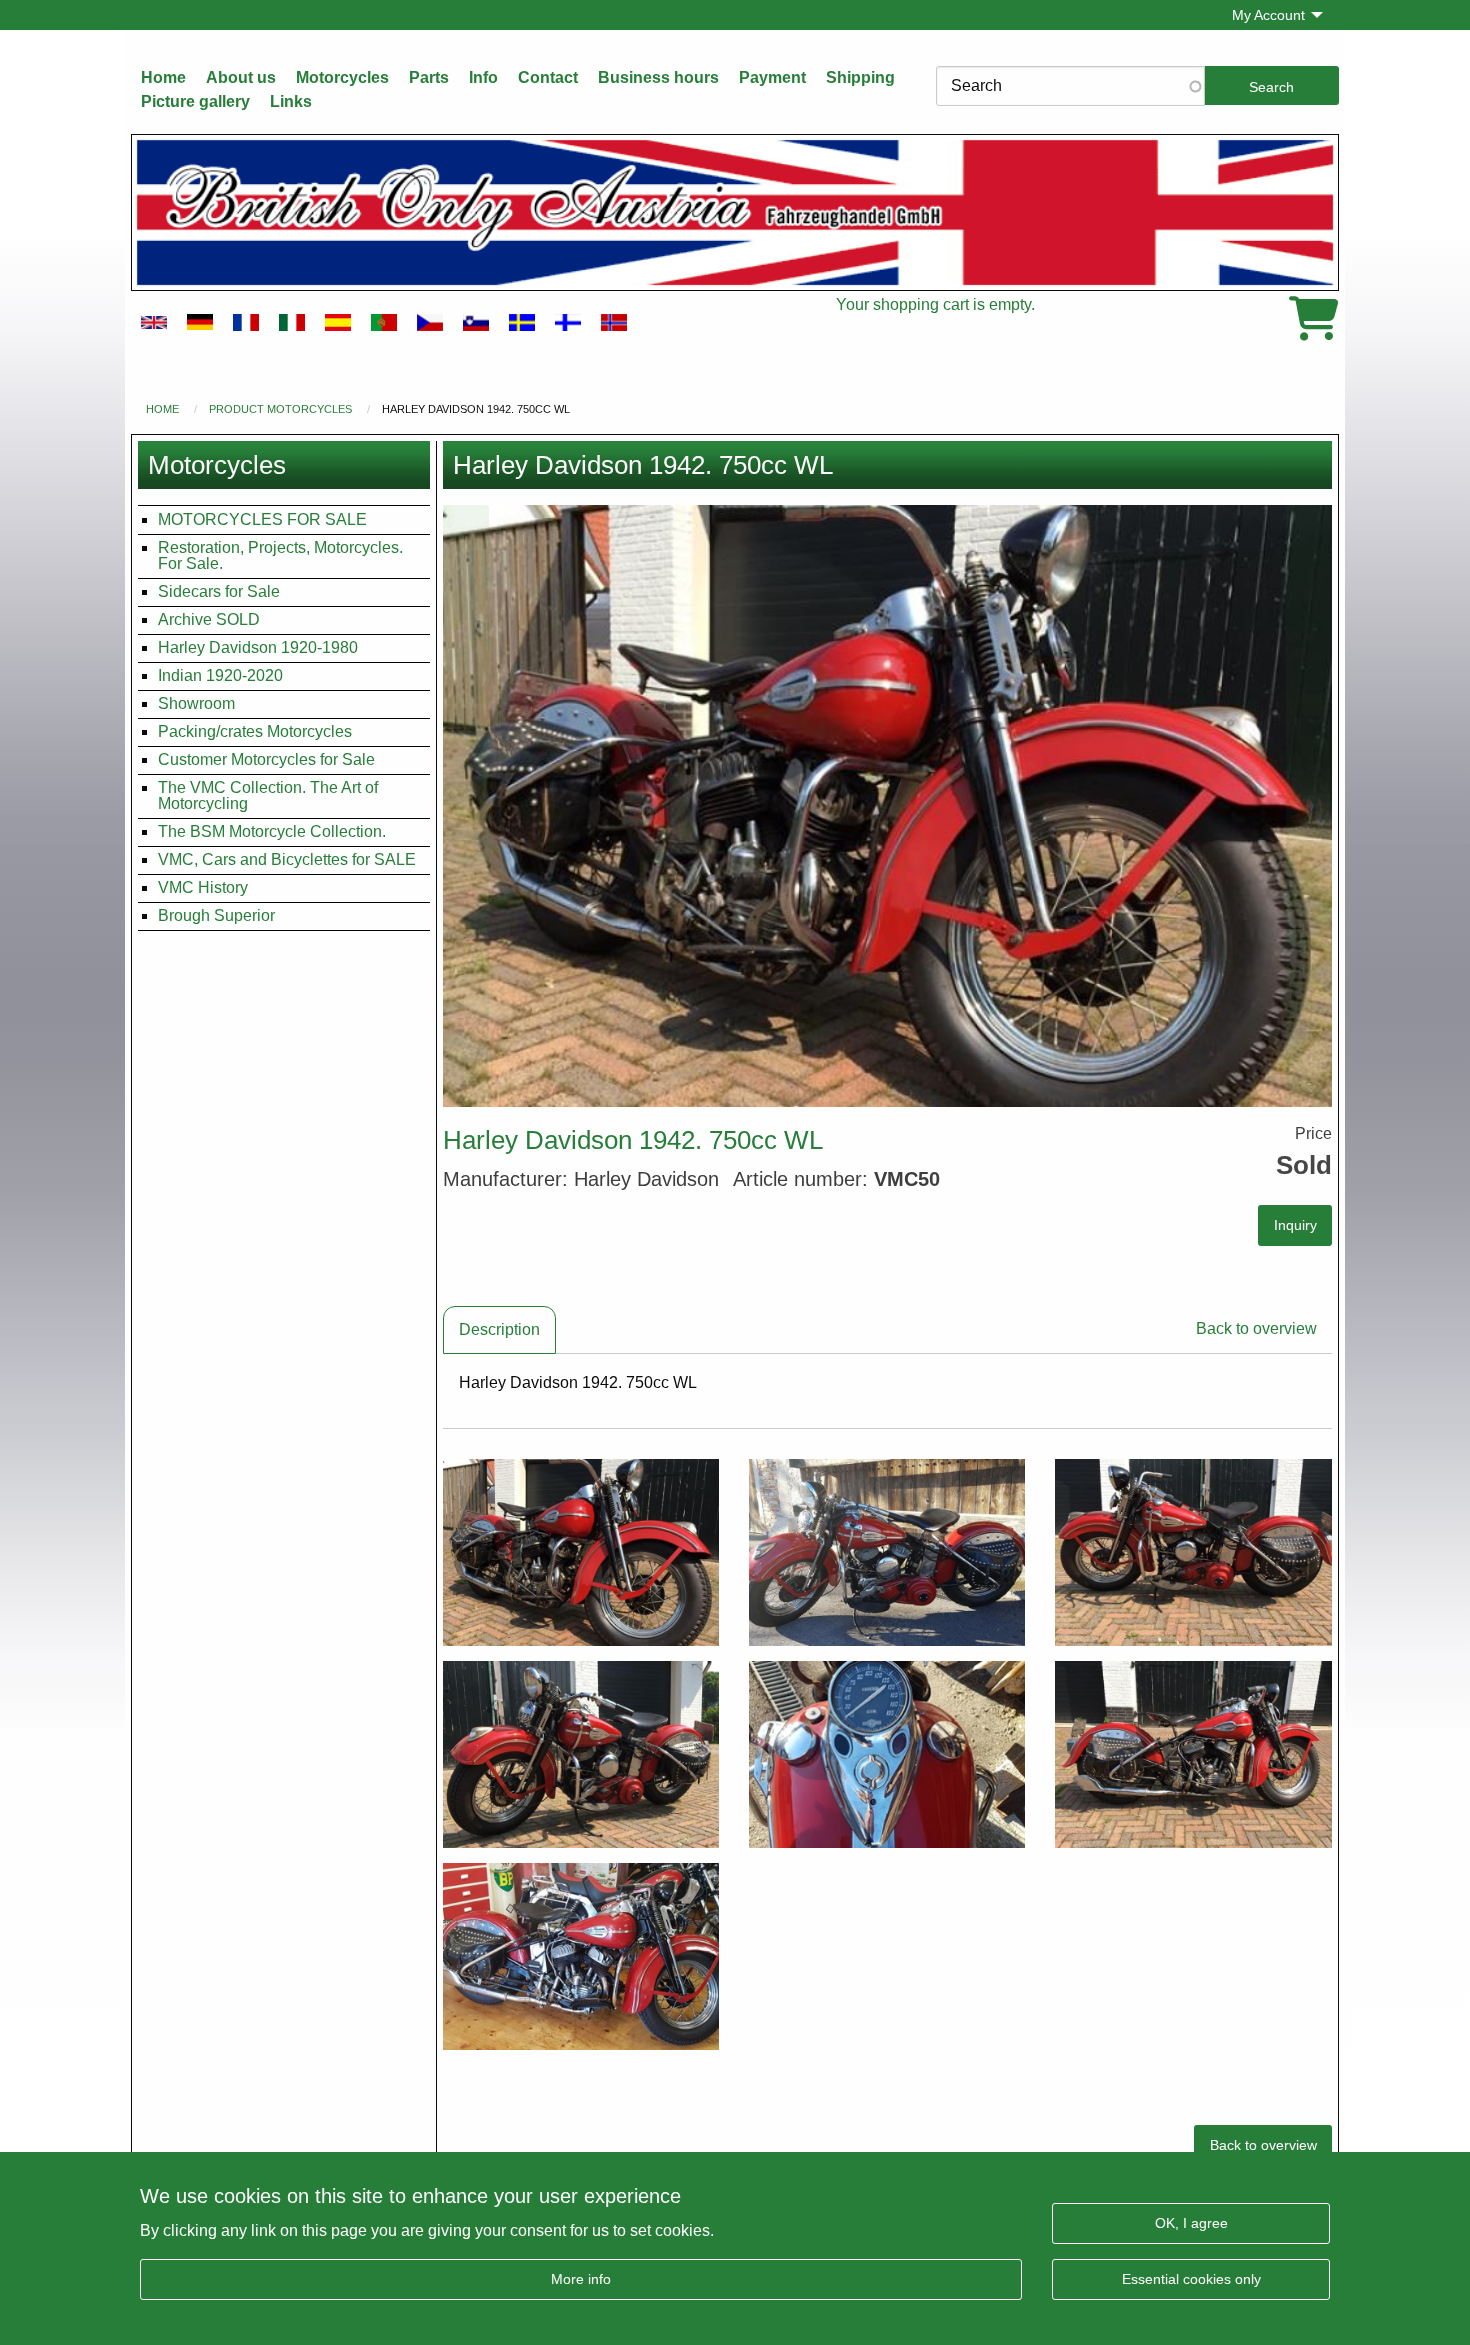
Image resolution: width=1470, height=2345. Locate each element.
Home (162, 409)
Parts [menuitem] (429, 77)
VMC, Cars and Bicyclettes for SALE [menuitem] (287, 859)
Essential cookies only (1191, 2279)
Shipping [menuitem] (860, 77)
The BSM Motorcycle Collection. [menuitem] (272, 831)
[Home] (735, 212)
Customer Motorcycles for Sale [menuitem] (266, 759)
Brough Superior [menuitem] (216, 915)
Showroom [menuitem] (196, 703)
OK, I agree (1191, 2223)
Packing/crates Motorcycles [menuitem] (255, 731)
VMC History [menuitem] (203, 887)
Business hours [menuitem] (658, 77)
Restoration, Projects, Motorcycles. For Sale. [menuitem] (280, 555)
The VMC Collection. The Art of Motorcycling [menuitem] (268, 795)
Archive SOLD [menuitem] (209, 619)
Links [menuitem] (291, 101)
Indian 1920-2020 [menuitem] (220, 675)
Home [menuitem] (163, 77)
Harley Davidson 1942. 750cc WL (476, 409)
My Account (1268, 15)
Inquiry (1295, 1225)
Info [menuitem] (483, 77)
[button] (888, 806)
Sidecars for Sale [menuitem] (219, 591)
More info (581, 2279)
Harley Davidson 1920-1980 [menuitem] (258, 647)
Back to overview (1256, 1328)
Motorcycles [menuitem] (342, 77)
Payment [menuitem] (772, 77)
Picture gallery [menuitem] (195, 101)
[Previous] (466, 806)
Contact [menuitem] (548, 77)
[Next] (1309, 806)
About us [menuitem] (241, 77)
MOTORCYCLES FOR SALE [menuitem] (262, 519)
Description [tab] (499, 1329)
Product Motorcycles (280, 409)
